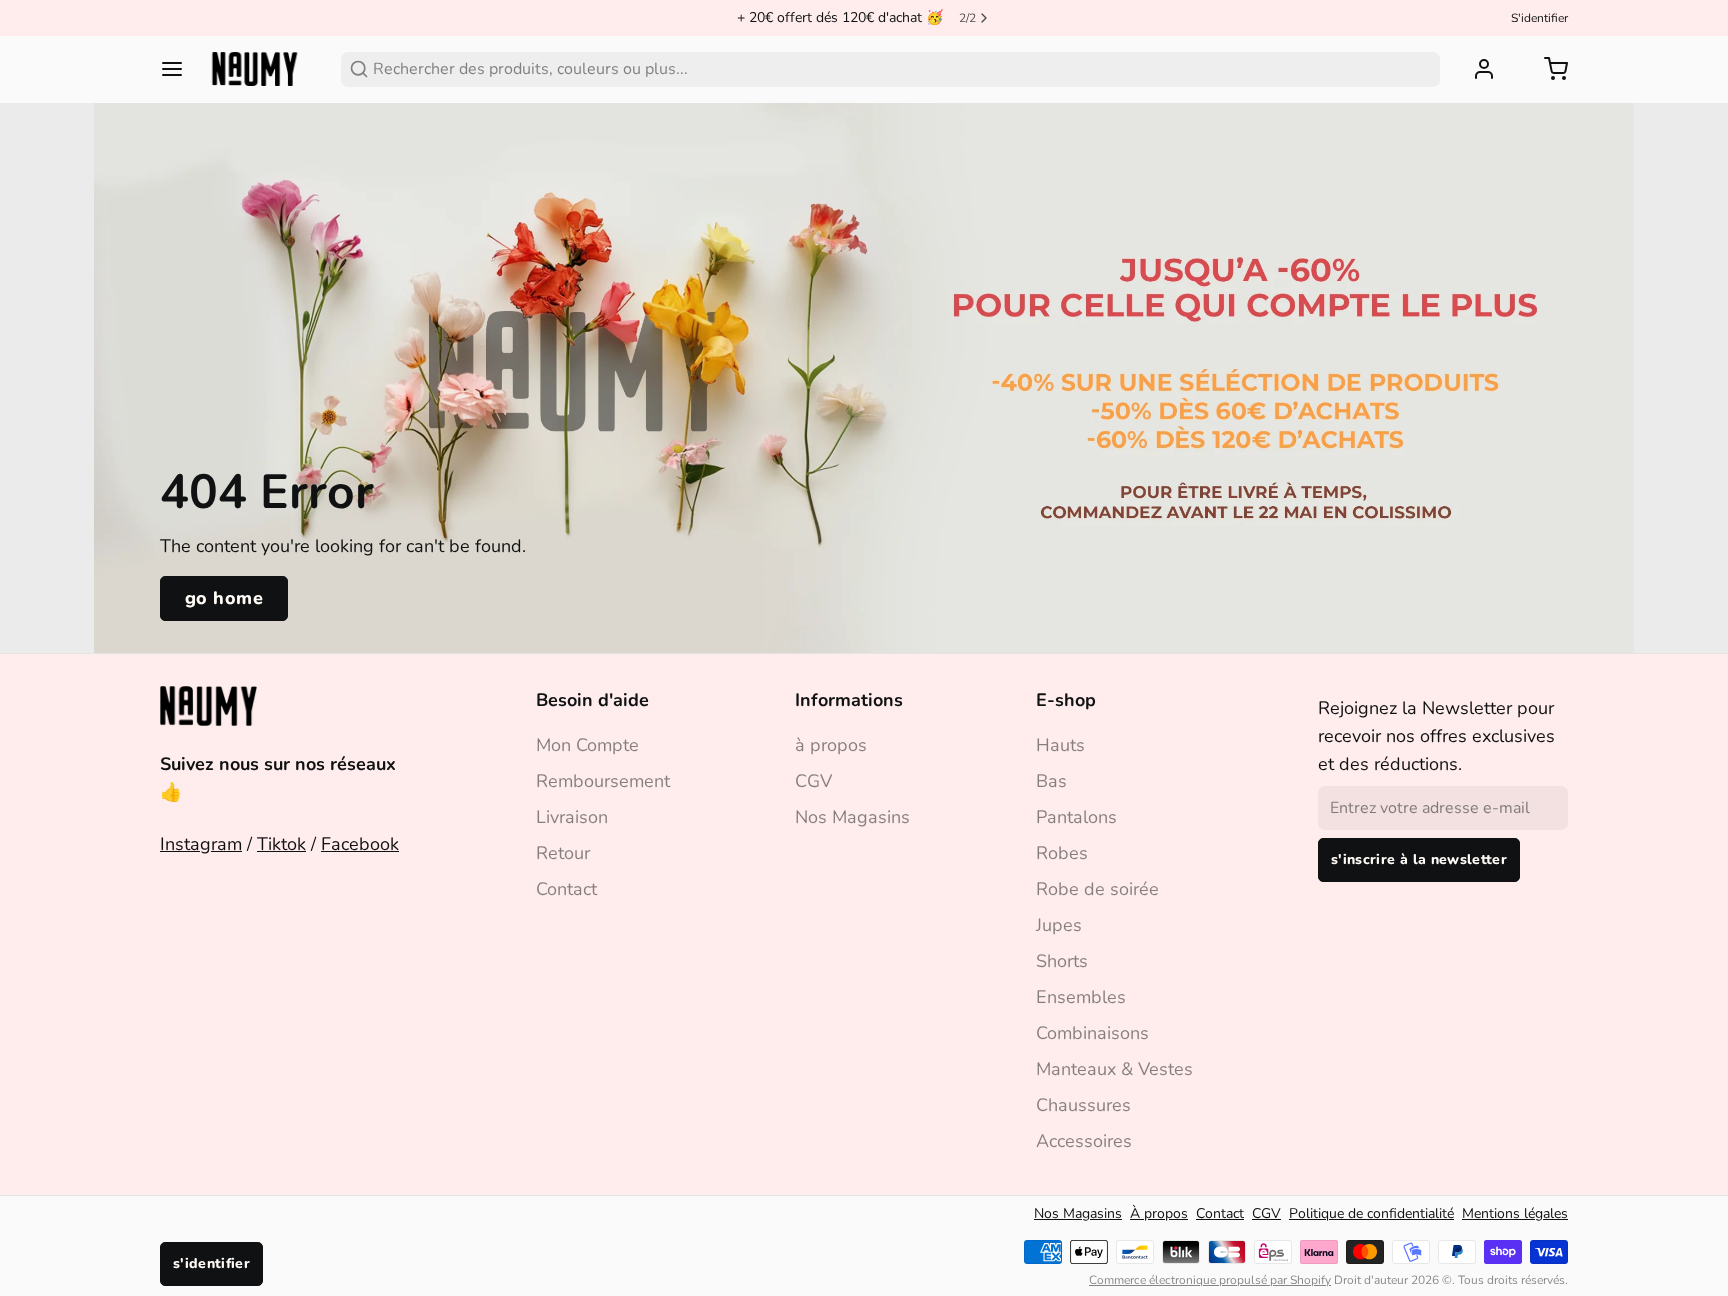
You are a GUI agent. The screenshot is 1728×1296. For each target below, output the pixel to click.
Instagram (201, 844)
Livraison (572, 817)
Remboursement (603, 781)
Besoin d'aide (592, 700)
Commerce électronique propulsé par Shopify (1210, 1280)
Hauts (1060, 745)
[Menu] (180, 69)
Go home (224, 598)
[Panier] (1548, 69)
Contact (566, 889)
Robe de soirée (1097, 889)
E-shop (1066, 700)
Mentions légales (1515, 1213)
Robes (1062, 853)
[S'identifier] (1476, 69)
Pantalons (1076, 817)
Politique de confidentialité (1371, 1213)
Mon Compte (587, 745)
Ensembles (1081, 997)
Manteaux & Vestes (1114, 1069)
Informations (849, 700)
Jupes (1059, 925)
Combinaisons (1092, 1033)
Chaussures (1083, 1105)
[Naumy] (254, 69)
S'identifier (1539, 18)
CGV (813, 781)
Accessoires (1084, 1141)
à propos (831, 745)
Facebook (360, 844)
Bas (1051, 781)
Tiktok (281, 844)
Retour (563, 853)
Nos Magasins (852, 817)
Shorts (1062, 961)
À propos (1159, 1213)
